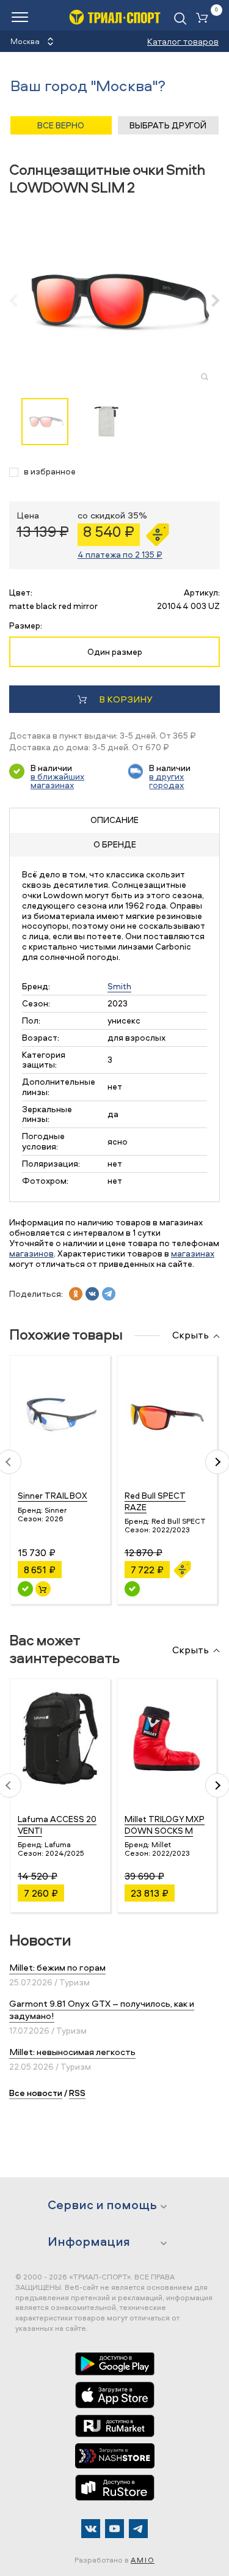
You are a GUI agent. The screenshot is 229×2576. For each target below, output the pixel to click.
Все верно (61, 125)
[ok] (76, 1294)
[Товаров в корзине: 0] (205, 19)
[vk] (92, 1294)
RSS (77, 2093)
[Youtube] (114, 2529)
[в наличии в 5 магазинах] (25, 1589)
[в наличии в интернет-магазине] (43, 1589)
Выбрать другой (168, 125)
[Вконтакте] (91, 2529)
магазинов (31, 1253)
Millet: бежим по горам (57, 1967)
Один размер (115, 651)
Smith (119, 986)
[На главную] (115, 17)
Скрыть (191, 1335)
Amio (143, 2560)
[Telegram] (138, 2529)
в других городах (166, 781)
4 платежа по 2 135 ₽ (120, 554)
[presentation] (20, 300)
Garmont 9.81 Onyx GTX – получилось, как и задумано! (102, 2010)
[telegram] (109, 1294)
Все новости (36, 2093)
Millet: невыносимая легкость (72, 2052)
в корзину (125, 699)
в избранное (50, 472)
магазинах (193, 1253)
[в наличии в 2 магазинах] (132, 1589)
